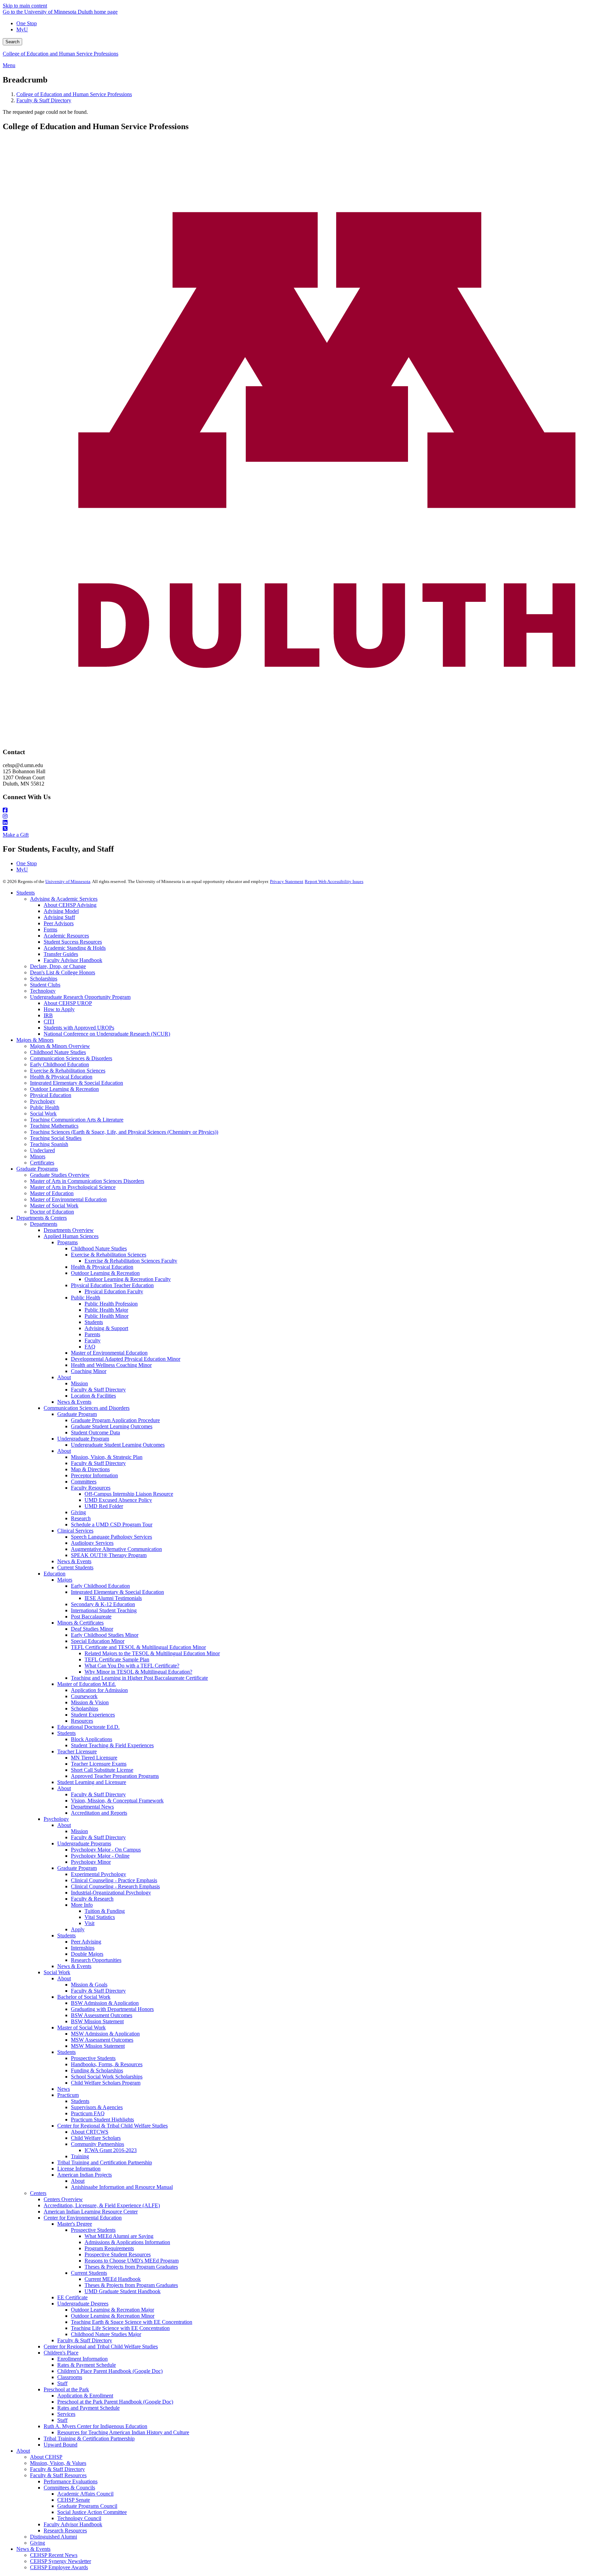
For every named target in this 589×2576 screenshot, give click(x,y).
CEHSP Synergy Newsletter (61, 2561)
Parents (92, 1334)
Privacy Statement (287, 881)
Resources (82, 1721)
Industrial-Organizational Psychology (111, 1893)
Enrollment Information (82, 2359)
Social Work (43, 1114)
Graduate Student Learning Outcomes (112, 1426)
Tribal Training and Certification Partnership (105, 2162)
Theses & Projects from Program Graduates (131, 2267)
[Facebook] (294, 810)
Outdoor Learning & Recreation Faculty (128, 1279)
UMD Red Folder (104, 1506)
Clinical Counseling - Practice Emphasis (114, 1880)
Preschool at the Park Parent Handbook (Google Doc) (115, 2402)
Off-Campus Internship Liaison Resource (129, 1494)
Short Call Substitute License (102, 1770)
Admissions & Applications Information (127, 2242)
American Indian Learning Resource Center (91, 2212)
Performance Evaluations (71, 2481)
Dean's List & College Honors (63, 972)
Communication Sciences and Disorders (87, 1408)
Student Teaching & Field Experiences (112, 1745)
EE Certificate (72, 2297)
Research (81, 1518)
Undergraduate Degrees (83, 2304)
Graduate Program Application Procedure (115, 1420)
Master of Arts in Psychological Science (73, 1187)
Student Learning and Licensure (92, 1782)
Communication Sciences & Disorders (71, 1058)
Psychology (43, 1101)
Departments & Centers (42, 1218)
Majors (65, 1580)
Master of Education (52, 1193)
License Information (79, 2169)
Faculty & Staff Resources (58, 2475)
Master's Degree (75, 2224)
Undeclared (42, 1150)
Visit (89, 1923)
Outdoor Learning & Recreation (64, 1089)
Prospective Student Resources (118, 2254)
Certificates (42, 1163)
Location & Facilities (93, 1396)
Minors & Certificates (80, 1623)
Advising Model (61, 911)
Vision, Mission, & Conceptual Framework (117, 1801)
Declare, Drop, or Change (58, 966)
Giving (78, 1512)
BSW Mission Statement (97, 2021)
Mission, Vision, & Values (58, 2463)
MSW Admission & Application (105, 2034)
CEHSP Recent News (54, 2555)
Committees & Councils (69, 2488)
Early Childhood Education (59, 1064)
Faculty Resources (91, 1488)
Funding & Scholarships (97, 2070)
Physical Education (51, 1095)
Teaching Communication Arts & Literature (77, 1120)
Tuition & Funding (105, 1911)
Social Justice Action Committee (92, 2512)
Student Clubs (45, 985)
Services (66, 2414)
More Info (82, 1905)
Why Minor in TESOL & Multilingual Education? (138, 1672)
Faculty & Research (92, 1899)
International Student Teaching (104, 1610)
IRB (48, 1015)
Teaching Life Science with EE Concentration (120, 2328)
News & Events (74, 1402)
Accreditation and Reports (99, 1813)
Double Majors (87, 1954)
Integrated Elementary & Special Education (77, 1083)
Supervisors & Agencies (97, 2107)
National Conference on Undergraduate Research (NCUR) (107, 1034)
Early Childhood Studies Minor (105, 1635)
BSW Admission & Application (105, 2003)
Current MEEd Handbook (113, 2279)
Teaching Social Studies (56, 1138)
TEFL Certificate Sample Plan (117, 1659)
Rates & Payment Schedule (87, 2365)
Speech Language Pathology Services (111, 1537)
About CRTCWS (90, 2132)
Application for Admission (99, 1690)
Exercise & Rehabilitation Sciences (68, 1071)
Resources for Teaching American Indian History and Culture (123, 2432)
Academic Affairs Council (85, 2494)
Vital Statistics (100, 1917)
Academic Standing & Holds (75, 948)
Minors (38, 1156)
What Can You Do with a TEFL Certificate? (132, 1666)
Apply (78, 1929)
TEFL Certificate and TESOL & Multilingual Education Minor (138, 1647)
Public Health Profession (111, 1304)
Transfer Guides (61, 954)
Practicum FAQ (88, 2113)
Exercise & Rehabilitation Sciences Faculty (131, 1261)
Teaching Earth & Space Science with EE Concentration (132, 2322)
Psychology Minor (91, 1862)
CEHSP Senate (74, 2500)
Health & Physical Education (61, 1077)
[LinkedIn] (294, 823)
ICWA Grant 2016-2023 (111, 2150)
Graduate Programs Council (87, 2506)
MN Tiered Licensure (94, 1758)
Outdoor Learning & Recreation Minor (113, 2316)
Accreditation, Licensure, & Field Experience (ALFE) (102, 2205)
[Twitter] (294, 829)
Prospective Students (93, 2058)
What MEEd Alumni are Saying (119, 2236)
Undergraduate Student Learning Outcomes (118, 1445)
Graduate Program (77, 1414)
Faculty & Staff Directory (44, 100)
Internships (83, 1948)
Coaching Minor (89, 1371)
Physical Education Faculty (114, 1291)
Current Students (75, 1567)
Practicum (68, 2095)
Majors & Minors (35, 1040)
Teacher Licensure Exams (99, 1764)
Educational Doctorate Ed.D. (88, 1727)
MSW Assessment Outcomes (102, 2040)
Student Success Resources (73, 942)
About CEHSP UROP (68, 1003)
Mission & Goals (89, 1985)
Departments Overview (69, 1230)
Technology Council (79, 2518)
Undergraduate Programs (84, 1843)
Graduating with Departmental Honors (112, 2009)
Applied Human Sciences (71, 1236)
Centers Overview (63, 2199)
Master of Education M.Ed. (87, 1684)
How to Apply (59, 1009)
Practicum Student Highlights (102, 2120)
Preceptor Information (94, 1475)
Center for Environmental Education (83, 2218)
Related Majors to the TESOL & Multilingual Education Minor (152, 1653)
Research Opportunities (96, 1960)
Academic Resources (66, 936)
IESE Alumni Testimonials (113, 1598)
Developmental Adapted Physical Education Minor (126, 1359)
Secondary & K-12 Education (103, 1604)
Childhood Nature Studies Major (106, 2334)
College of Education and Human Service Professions (61, 54)
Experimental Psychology (99, 1874)
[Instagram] (294, 817)
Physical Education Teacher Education (112, 1285)
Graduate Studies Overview (60, 1175)
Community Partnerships (97, 2144)
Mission (79, 1383)
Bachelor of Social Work (84, 1997)
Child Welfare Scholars (96, 2138)
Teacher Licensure (77, 1751)
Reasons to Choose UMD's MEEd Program (132, 2261)
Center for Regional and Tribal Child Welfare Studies (101, 2346)
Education (55, 1574)
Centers (38, 2193)
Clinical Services (75, 1531)
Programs (67, 1242)
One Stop (27, 23)
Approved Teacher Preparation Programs (115, 1776)
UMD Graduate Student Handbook (123, 2291)
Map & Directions (90, 1469)
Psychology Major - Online (100, 1856)
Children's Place (61, 2353)
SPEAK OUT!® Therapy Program (109, 1555)
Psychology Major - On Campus (106, 1850)
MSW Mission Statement (98, 2046)
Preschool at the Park (66, 2389)
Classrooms (70, 2377)
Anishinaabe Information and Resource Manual (122, 2187)
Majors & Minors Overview (60, 1046)
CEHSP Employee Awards (59, 2567)
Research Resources (65, 2531)
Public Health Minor (107, 1316)
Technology (43, 991)
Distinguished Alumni (54, 2537)
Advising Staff (59, 917)
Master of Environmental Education (68, 1199)
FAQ (90, 1347)
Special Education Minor (98, 1641)
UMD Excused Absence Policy (118, 1500)
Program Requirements (109, 2248)
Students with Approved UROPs (79, 1028)
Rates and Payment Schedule (88, 2408)
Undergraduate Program (83, 1439)
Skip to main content (25, 6)
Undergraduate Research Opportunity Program (80, 997)
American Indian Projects (85, 2175)
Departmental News (92, 1807)
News (64, 2089)
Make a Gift (16, 835)
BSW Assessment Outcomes (102, 2015)
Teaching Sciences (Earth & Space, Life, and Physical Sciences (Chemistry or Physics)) (124, 1132)
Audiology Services (92, 1543)
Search (12, 42)
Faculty (93, 1340)
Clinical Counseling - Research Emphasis (115, 1886)
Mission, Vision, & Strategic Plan (107, 1457)
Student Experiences (93, 1715)
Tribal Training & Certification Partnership (89, 2438)
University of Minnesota (68, 881)
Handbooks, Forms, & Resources (107, 2064)
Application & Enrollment (85, 2396)
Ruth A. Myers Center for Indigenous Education (95, 2426)
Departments (44, 1224)
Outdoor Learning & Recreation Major (112, 2310)
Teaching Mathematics (54, 1126)
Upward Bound (61, 2445)
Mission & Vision (90, 1702)
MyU (22, 29)
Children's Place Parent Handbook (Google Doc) (110, 2371)
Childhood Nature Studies (58, 1052)
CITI (49, 1022)
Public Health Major (106, 1310)
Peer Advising (86, 1942)
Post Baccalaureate (91, 1617)
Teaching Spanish (49, 1144)
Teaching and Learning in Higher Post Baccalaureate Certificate (139, 1678)
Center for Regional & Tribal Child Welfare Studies (112, 2126)
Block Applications (92, 1739)
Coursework (84, 1696)
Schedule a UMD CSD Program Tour (112, 1525)
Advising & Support (106, 1328)
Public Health (45, 1107)
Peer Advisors (59, 923)
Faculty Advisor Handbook (73, 960)
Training (80, 2156)
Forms (50, 929)
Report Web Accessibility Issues (334, 881)
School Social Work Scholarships (107, 2077)
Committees (84, 1482)
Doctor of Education (52, 1212)
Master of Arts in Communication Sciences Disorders (87, 1181)
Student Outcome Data (95, 1432)
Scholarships (44, 979)
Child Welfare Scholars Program (106, 2083)
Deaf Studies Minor (92, 1629)
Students (26, 893)
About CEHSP (46, 2457)
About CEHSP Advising (70, 905)
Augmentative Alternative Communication (116, 1549)
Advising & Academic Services (64, 899)
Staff (62, 2383)
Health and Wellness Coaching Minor (111, 1365)
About (64, 1377)
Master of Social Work (54, 1206)
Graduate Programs (37, 1169)
